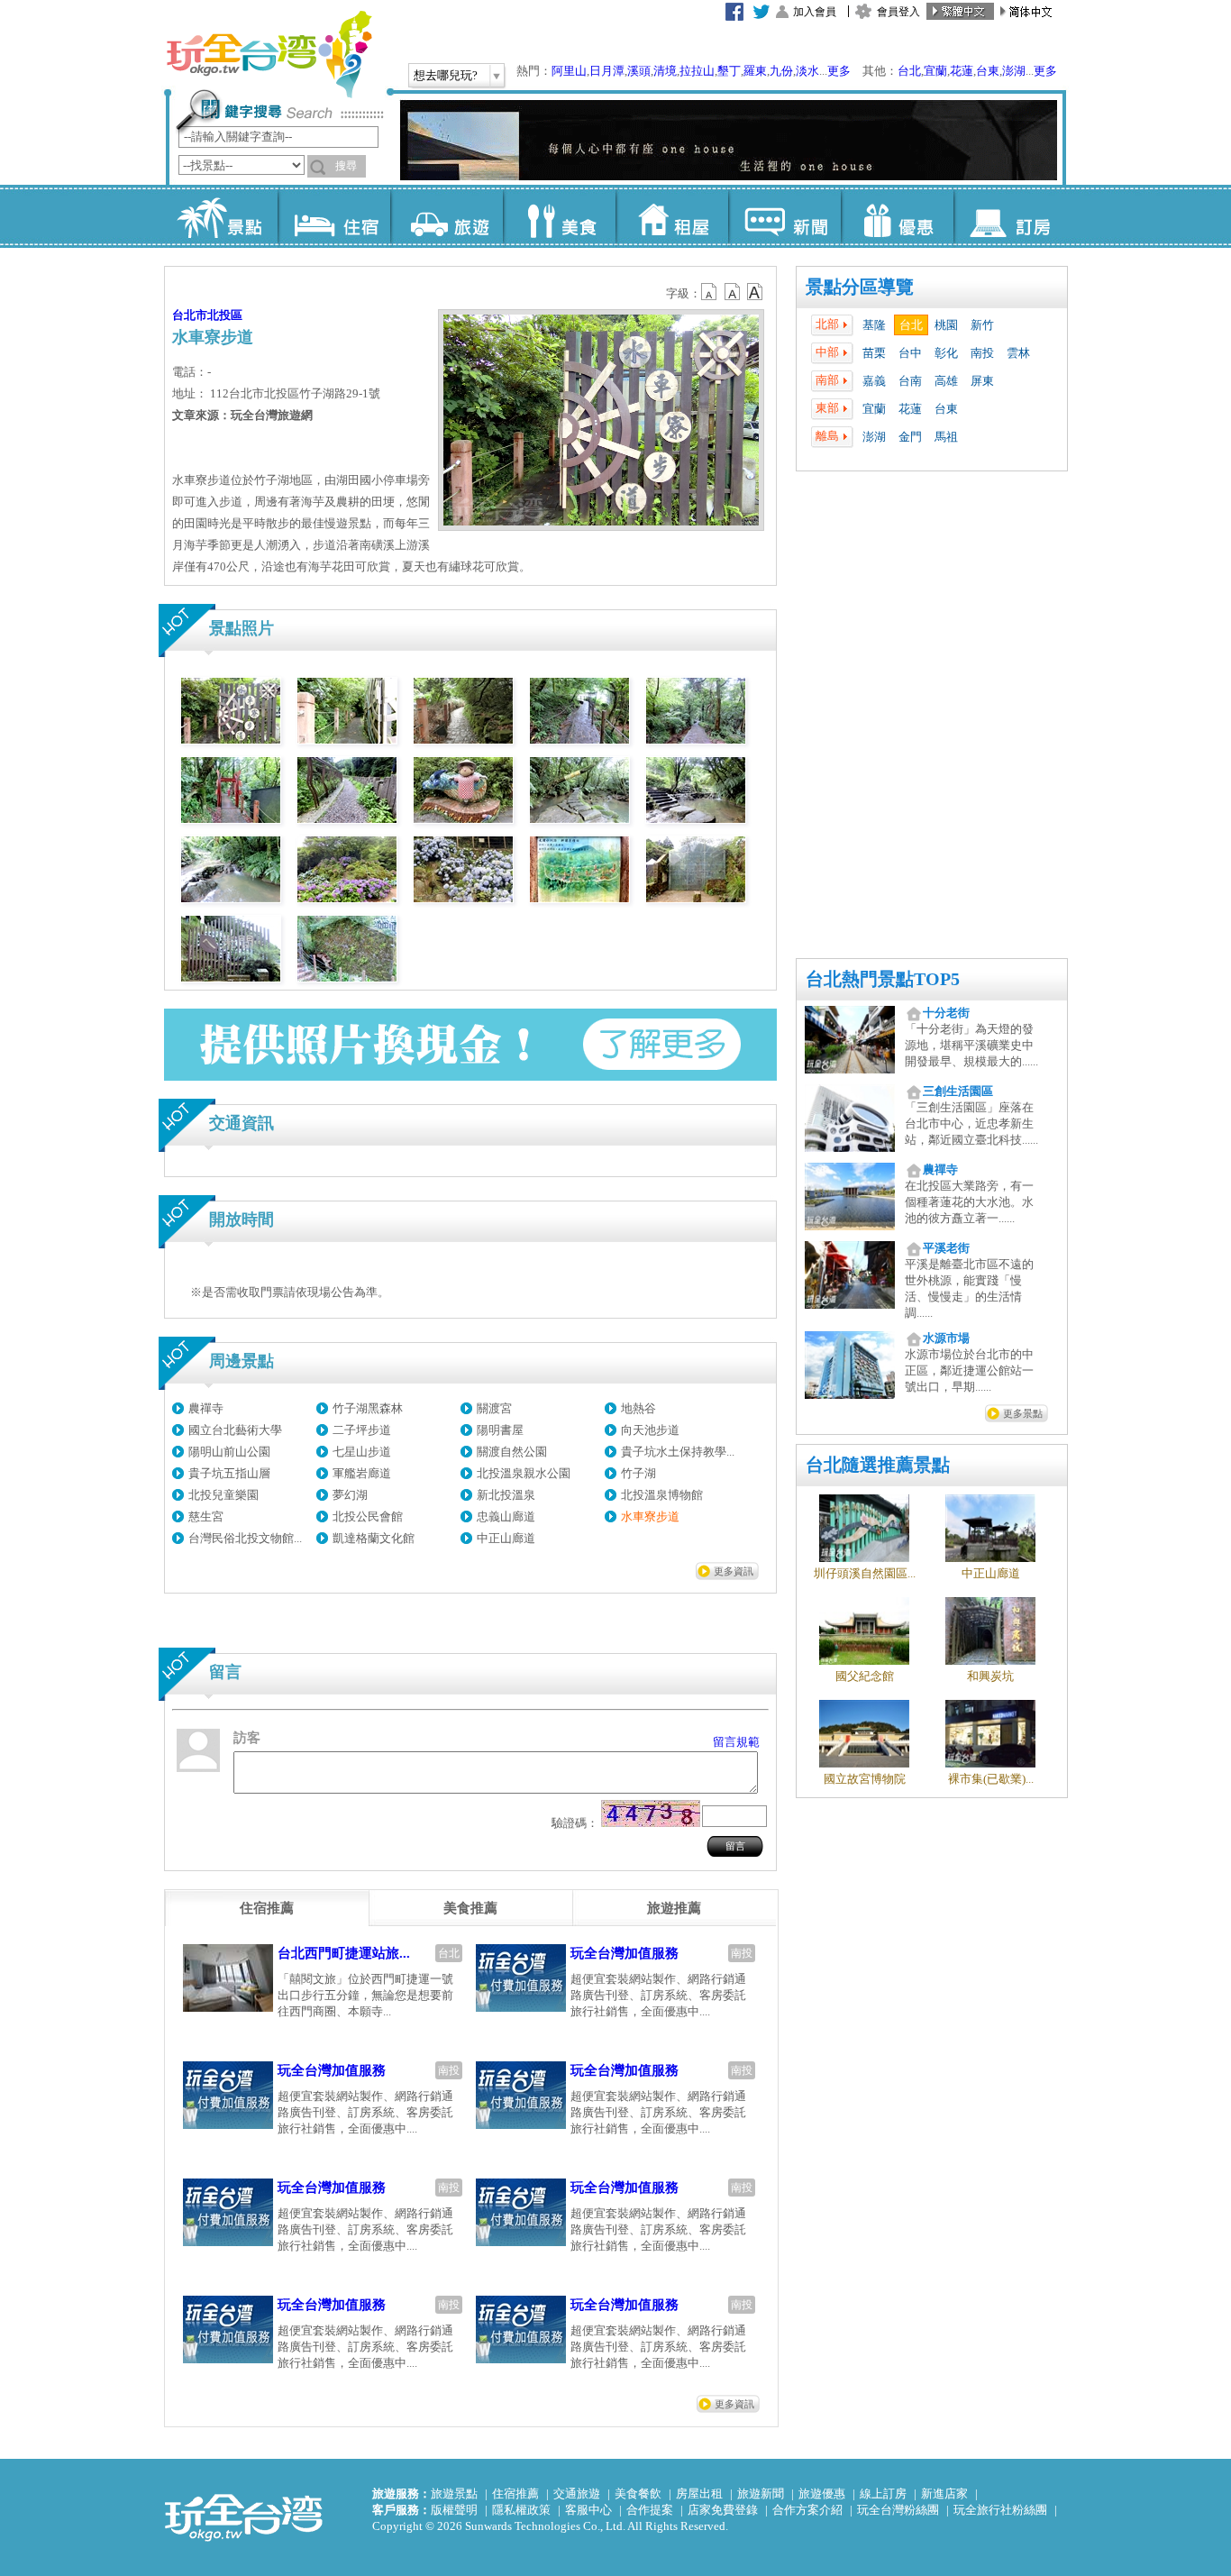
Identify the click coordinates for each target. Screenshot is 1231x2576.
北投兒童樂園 (223, 1495)
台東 (988, 71)
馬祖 (946, 437)
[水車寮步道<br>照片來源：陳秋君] (231, 740)
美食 (559, 216)
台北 (909, 71)
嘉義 (874, 381)
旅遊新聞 (761, 2494)
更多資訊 (734, 1571)
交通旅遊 (577, 2494)
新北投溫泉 (506, 1495)
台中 (910, 353)
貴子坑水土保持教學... (678, 1452)
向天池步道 (650, 1430)
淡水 (807, 71)
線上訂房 (883, 2494)
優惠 (897, 216)
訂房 (1010, 216)
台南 (910, 381)
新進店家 (944, 2494)
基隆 (874, 325)
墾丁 (729, 71)
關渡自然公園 (512, 1452)
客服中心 (588, 2510)
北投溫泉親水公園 (524, 1473)
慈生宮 (206, 1516)
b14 (755, 292)
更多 (839, 71)
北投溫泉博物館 (662, 1495)
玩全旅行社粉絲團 (1000, 2510)
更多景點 (1023, 1413)
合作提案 (650, 2510)
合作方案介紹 (807, 2510)
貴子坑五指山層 (229, 1473)
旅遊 (447, 216)
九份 (781, 71)
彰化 (946, 353)
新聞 (784, 216)
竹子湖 (638, 1473)
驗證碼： (575, 1823)
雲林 (1018, 353)
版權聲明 (454, 2510)
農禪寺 (206, 1408)
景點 (221, 216)
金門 (910, 437)
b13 (733, 292)
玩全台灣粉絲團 (898, 2510)
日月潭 (607, 71)
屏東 (982, 381)
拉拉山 (697, 71)
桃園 (946, 325)
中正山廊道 (506, 1538)
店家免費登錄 (723, 2510)
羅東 (755, 71)
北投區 (225, 315)
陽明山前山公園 (229, 1452)
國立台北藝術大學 (235, 1430)
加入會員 (815, 12)
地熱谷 (638, 1408)
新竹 (982, 325)
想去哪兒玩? (446, 75)
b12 (710, 292)
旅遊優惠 (822, 2494)
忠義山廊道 (506, 1516)
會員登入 (898, 12)
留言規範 (736, 1742)
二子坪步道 (362, 1430)
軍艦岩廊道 (362, 1473)
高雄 (946, 381)
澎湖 (1014, 71)
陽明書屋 (500, 1430)
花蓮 (962, 71)
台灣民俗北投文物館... (245, 1538)
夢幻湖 (350, 1495)
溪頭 (639, 71)
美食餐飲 (638, 2494)
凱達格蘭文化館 (374, 1538)
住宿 (334, 216)
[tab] (267, 1908)
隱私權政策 (521, 2510)
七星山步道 (362, 1452)
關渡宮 (494, 1408)
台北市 (190, 315)
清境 (665, 71)
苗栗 (874, 353)
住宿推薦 (515, 2494)
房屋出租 (699, 2494)
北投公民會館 (368, 1516)
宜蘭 (935, 71)
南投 (982, 353)
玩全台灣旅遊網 (269, 54)
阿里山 (569, 71)
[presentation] (267, 1908)
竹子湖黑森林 (368, 1408)
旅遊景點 (454, 2494)
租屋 (672, 216)
